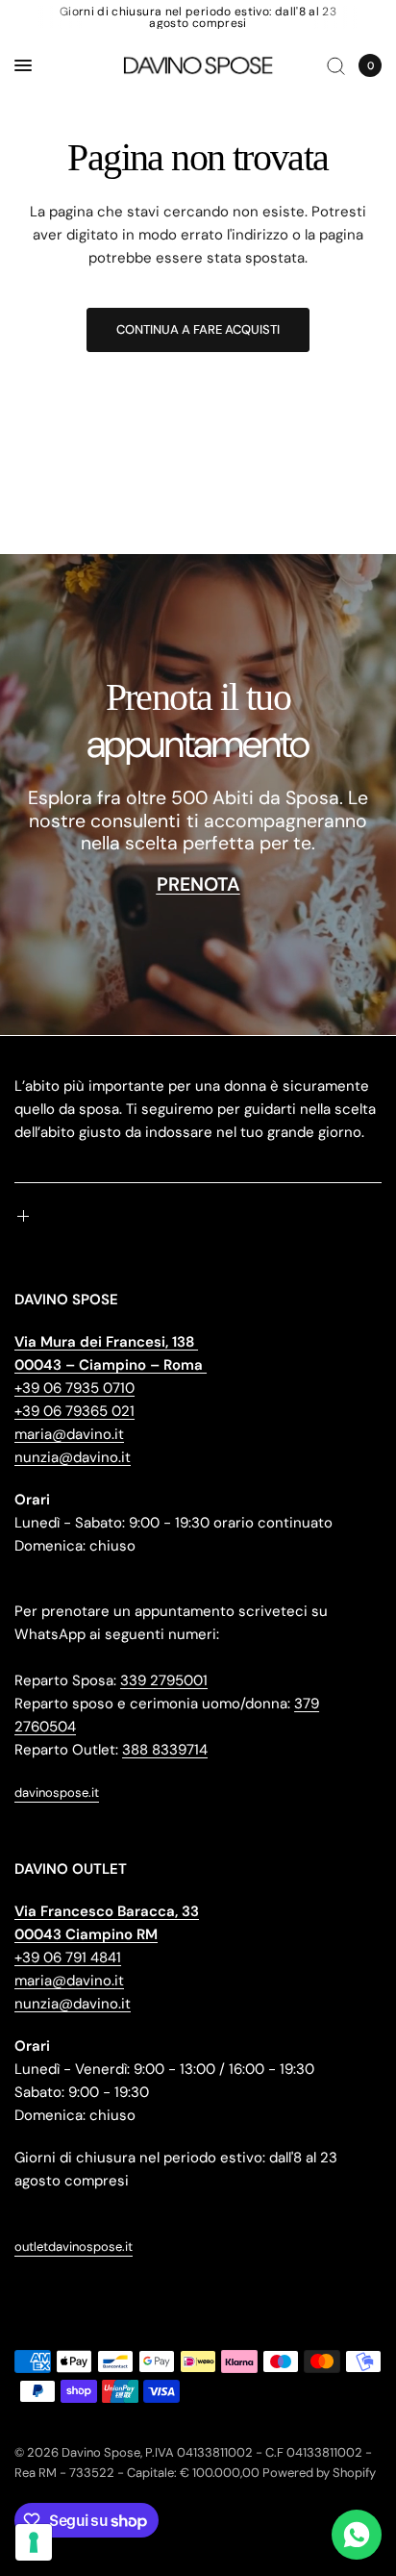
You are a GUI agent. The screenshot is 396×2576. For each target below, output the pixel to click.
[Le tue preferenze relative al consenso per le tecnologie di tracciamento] (34, 2542)
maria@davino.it (69, 1434)
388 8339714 (165, 1750)
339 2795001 (164, 1680)
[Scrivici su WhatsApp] (357, 2535)
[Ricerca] (336, 65)
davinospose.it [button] (57, 1793)
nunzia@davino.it (73, 1457)
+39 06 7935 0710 (74, 1388)
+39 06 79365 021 (74, 1411)
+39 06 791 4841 (68, 1957)
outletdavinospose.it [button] (74, 2247)
